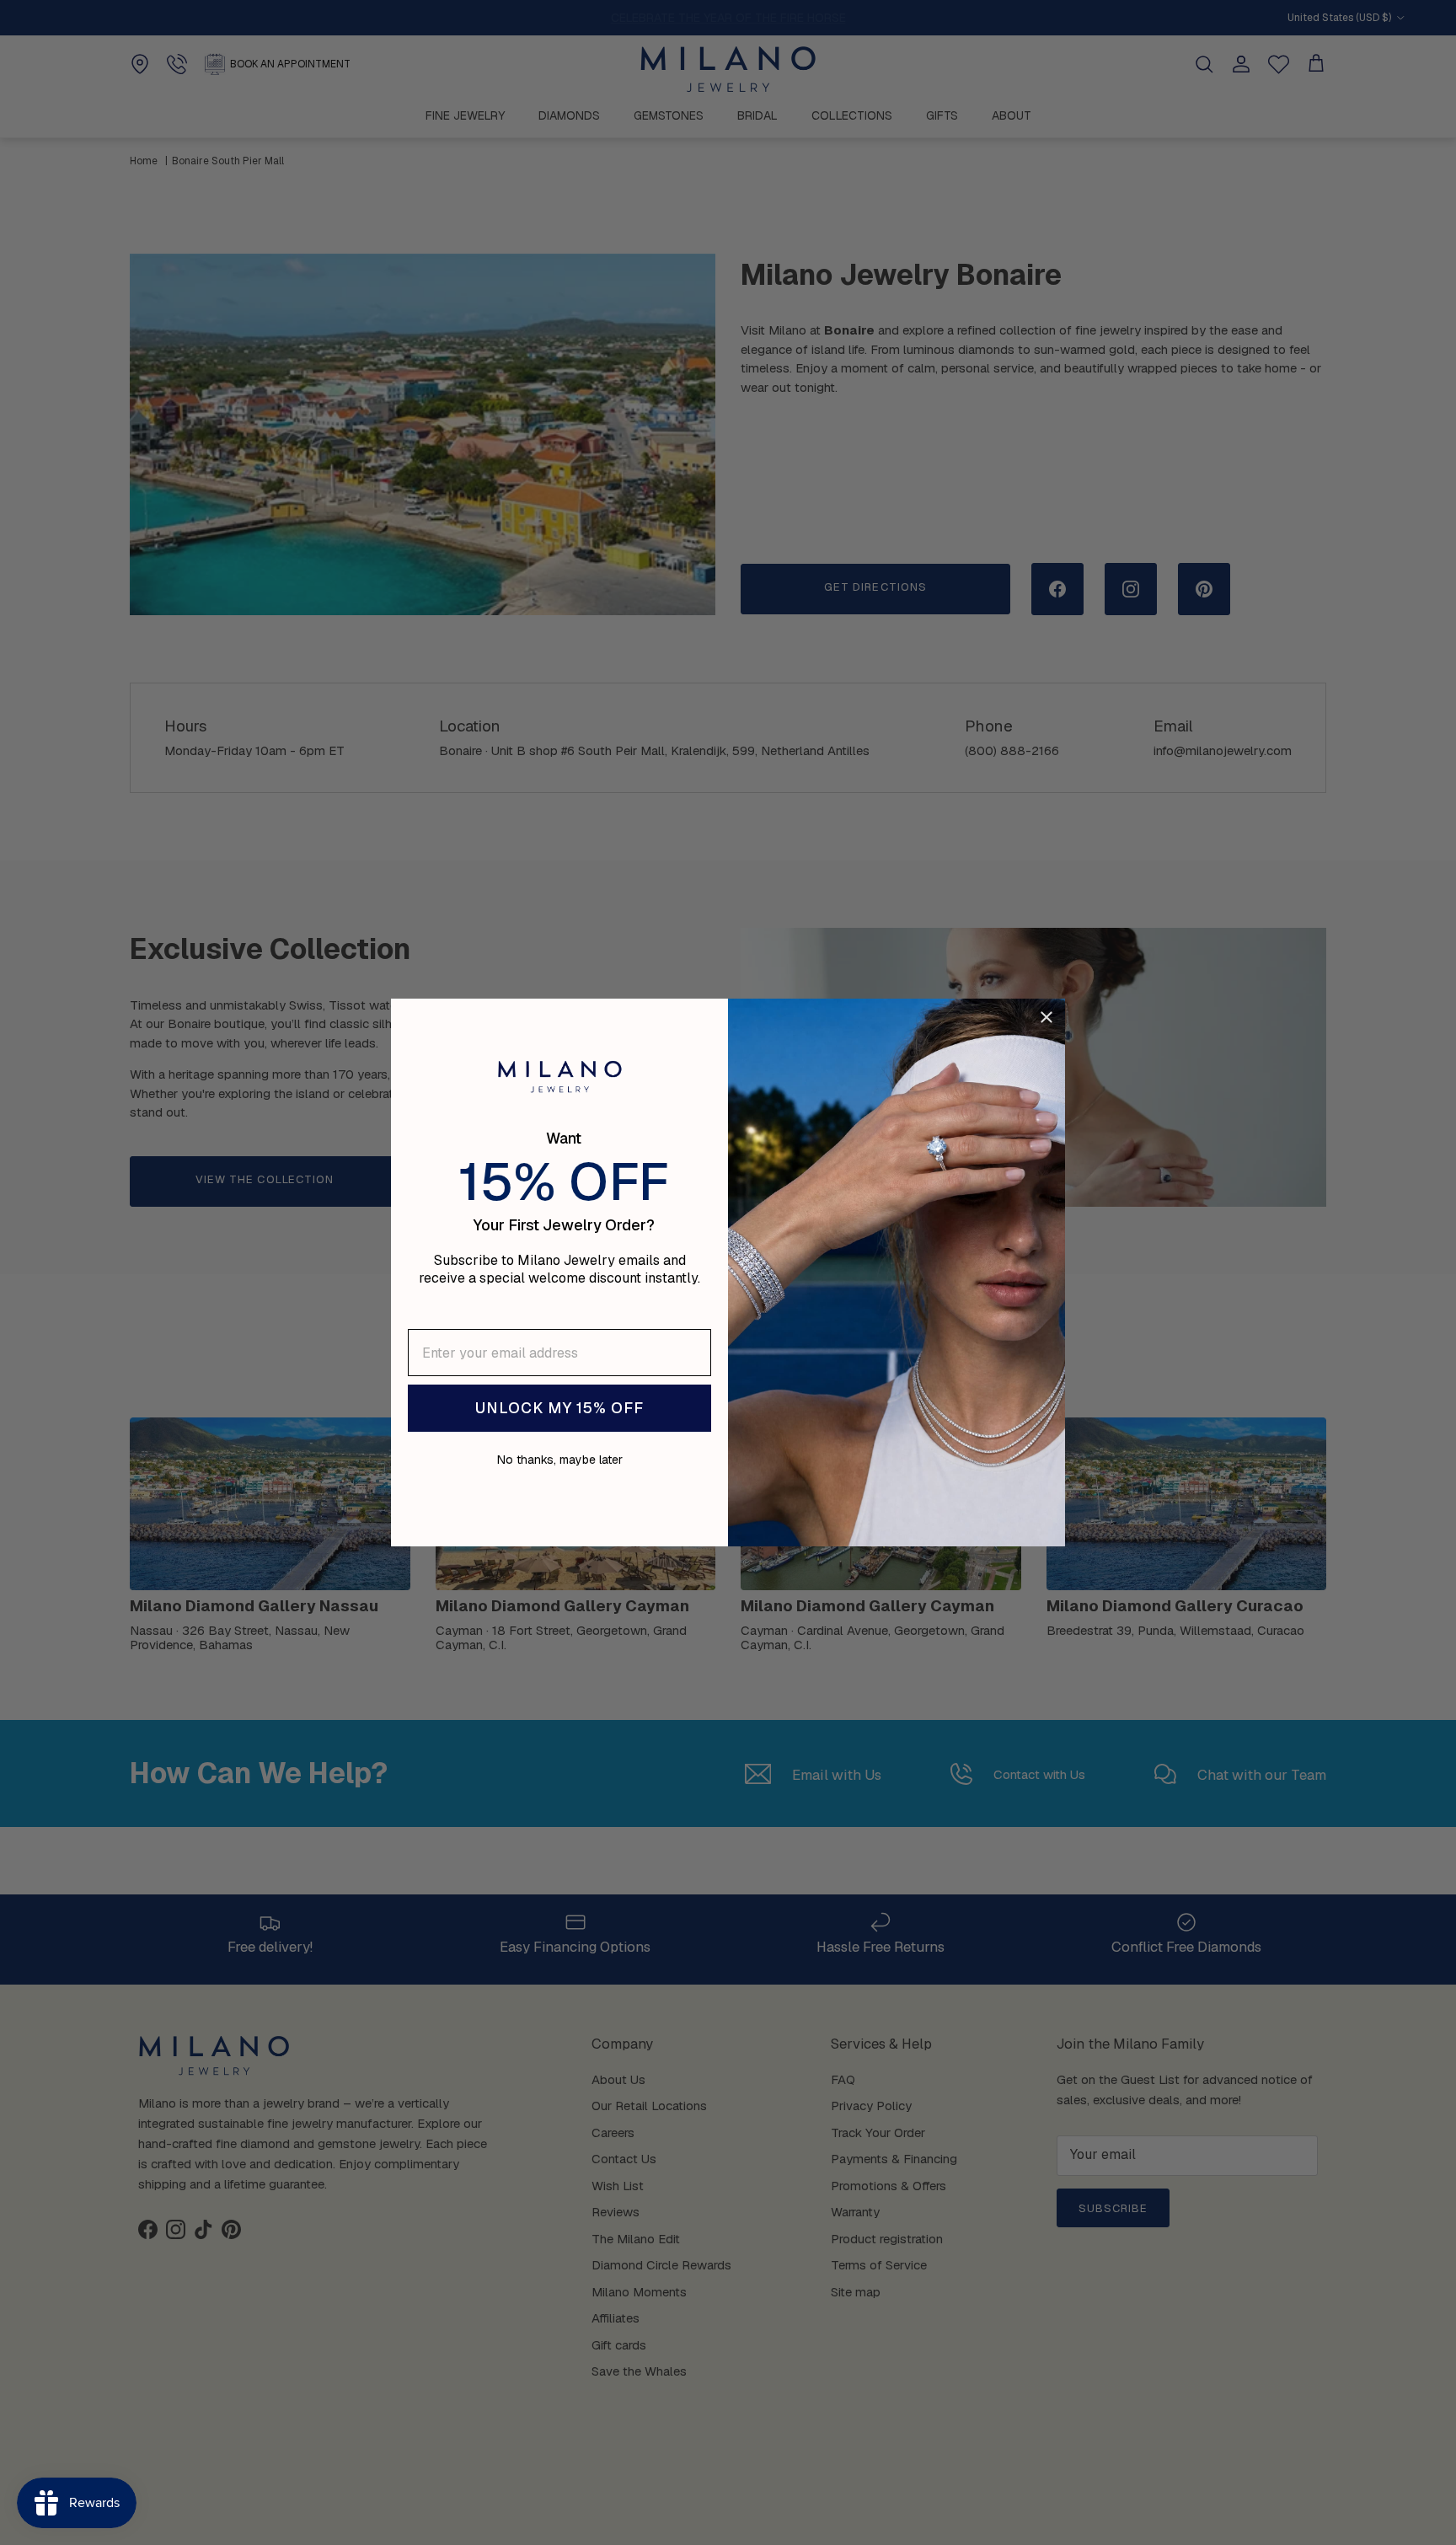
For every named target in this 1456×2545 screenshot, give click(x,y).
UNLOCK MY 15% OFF (559, 1408)
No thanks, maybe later (560, 1460)
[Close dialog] (1046, 1017)
